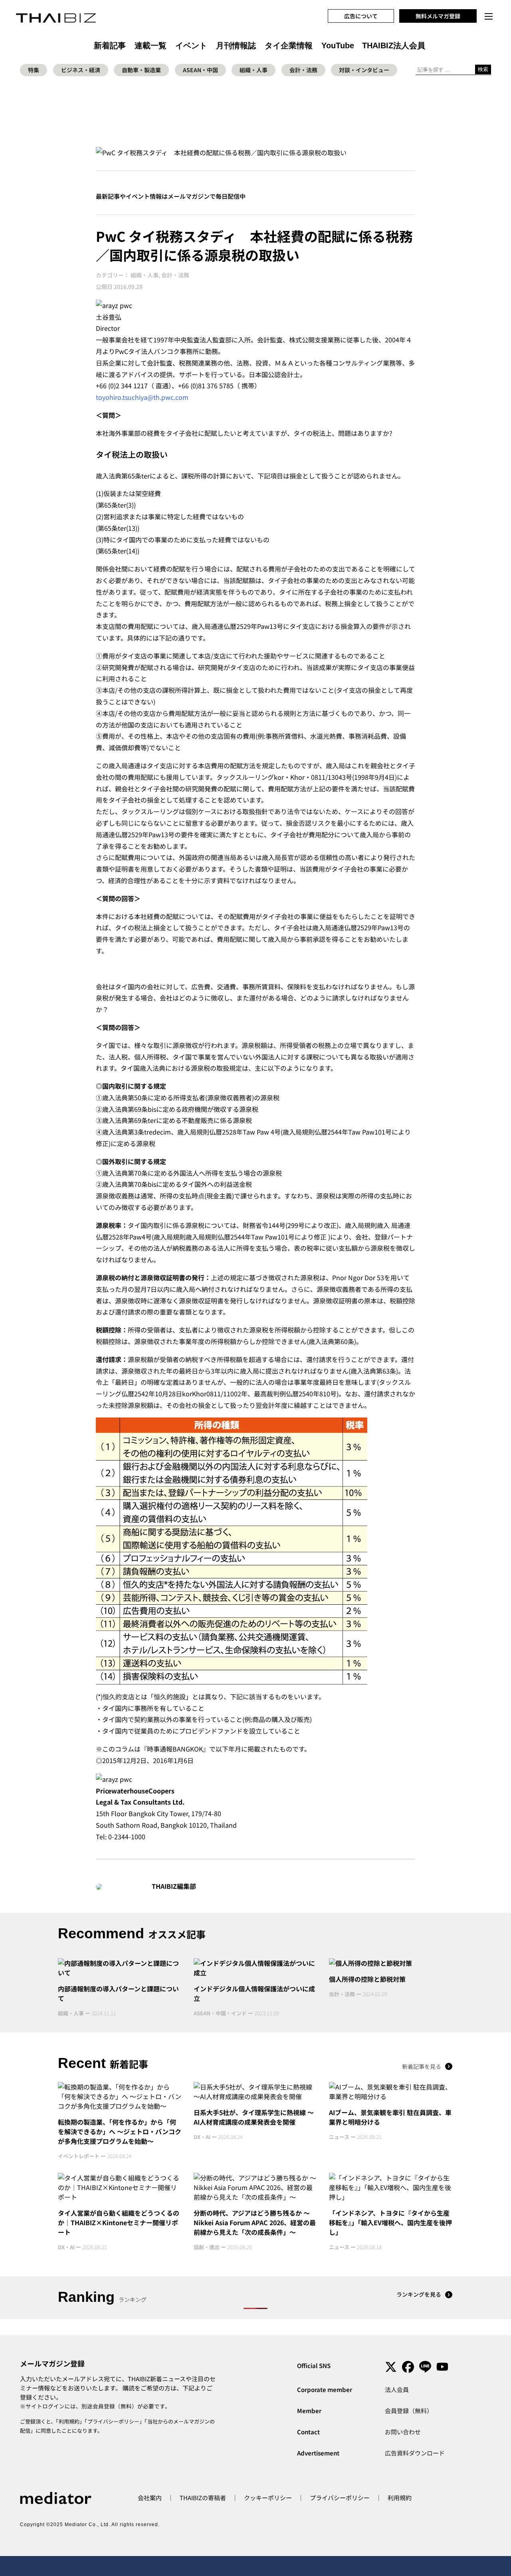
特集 (34, 70)
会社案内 (150, 2498)
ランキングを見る (419, 2294)
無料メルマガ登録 (438, 16)
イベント (191, 45)
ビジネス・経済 (81, 70)
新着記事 (110, 45)
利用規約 (69, 2421)
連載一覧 (151, 45)
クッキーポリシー (268, 2498)
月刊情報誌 (236, 45)
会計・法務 (303, 70)
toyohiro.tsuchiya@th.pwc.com (142, 397)
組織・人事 (254, 70)
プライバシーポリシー (113, 2421)
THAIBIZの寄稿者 (203, 2498)
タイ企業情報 (289, 45)
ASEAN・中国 (200, 70)
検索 (483, 69)
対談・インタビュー (364, 70)
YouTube (338, 45)
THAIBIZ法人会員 (394, 45)
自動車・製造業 (141, 70)
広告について (361, 16)
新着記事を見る (422, 2066)
